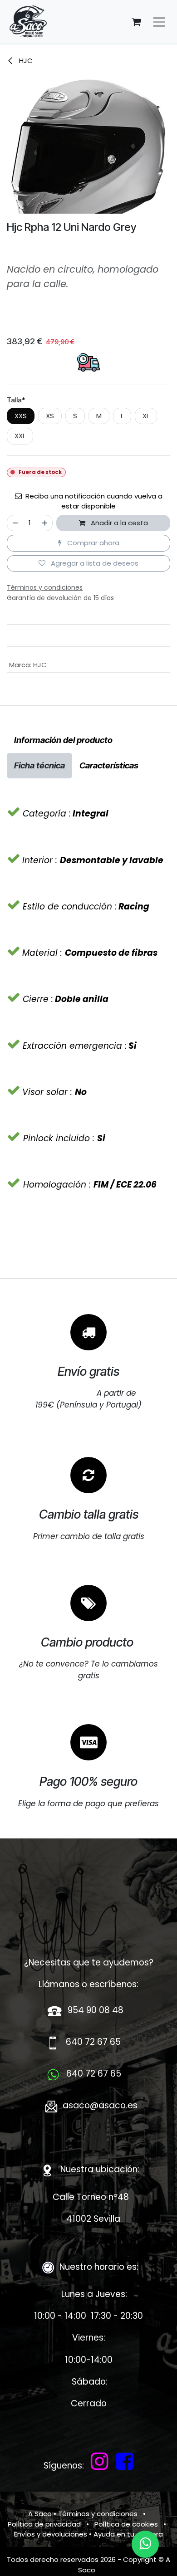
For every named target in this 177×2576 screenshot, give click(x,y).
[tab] (63, 740)
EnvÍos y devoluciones (51, 2534)
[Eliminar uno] (15, 523)
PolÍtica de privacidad (44, 2524)
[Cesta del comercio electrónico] (136, 22)
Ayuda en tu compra (128, 2534)
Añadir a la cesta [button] (118, 523)
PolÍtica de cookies (126, 2524)
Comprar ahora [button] (92, 543)
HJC (25, 61)
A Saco (40, 2514)
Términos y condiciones (98, 2514)
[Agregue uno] (45, 523)
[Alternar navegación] (159, 22)
